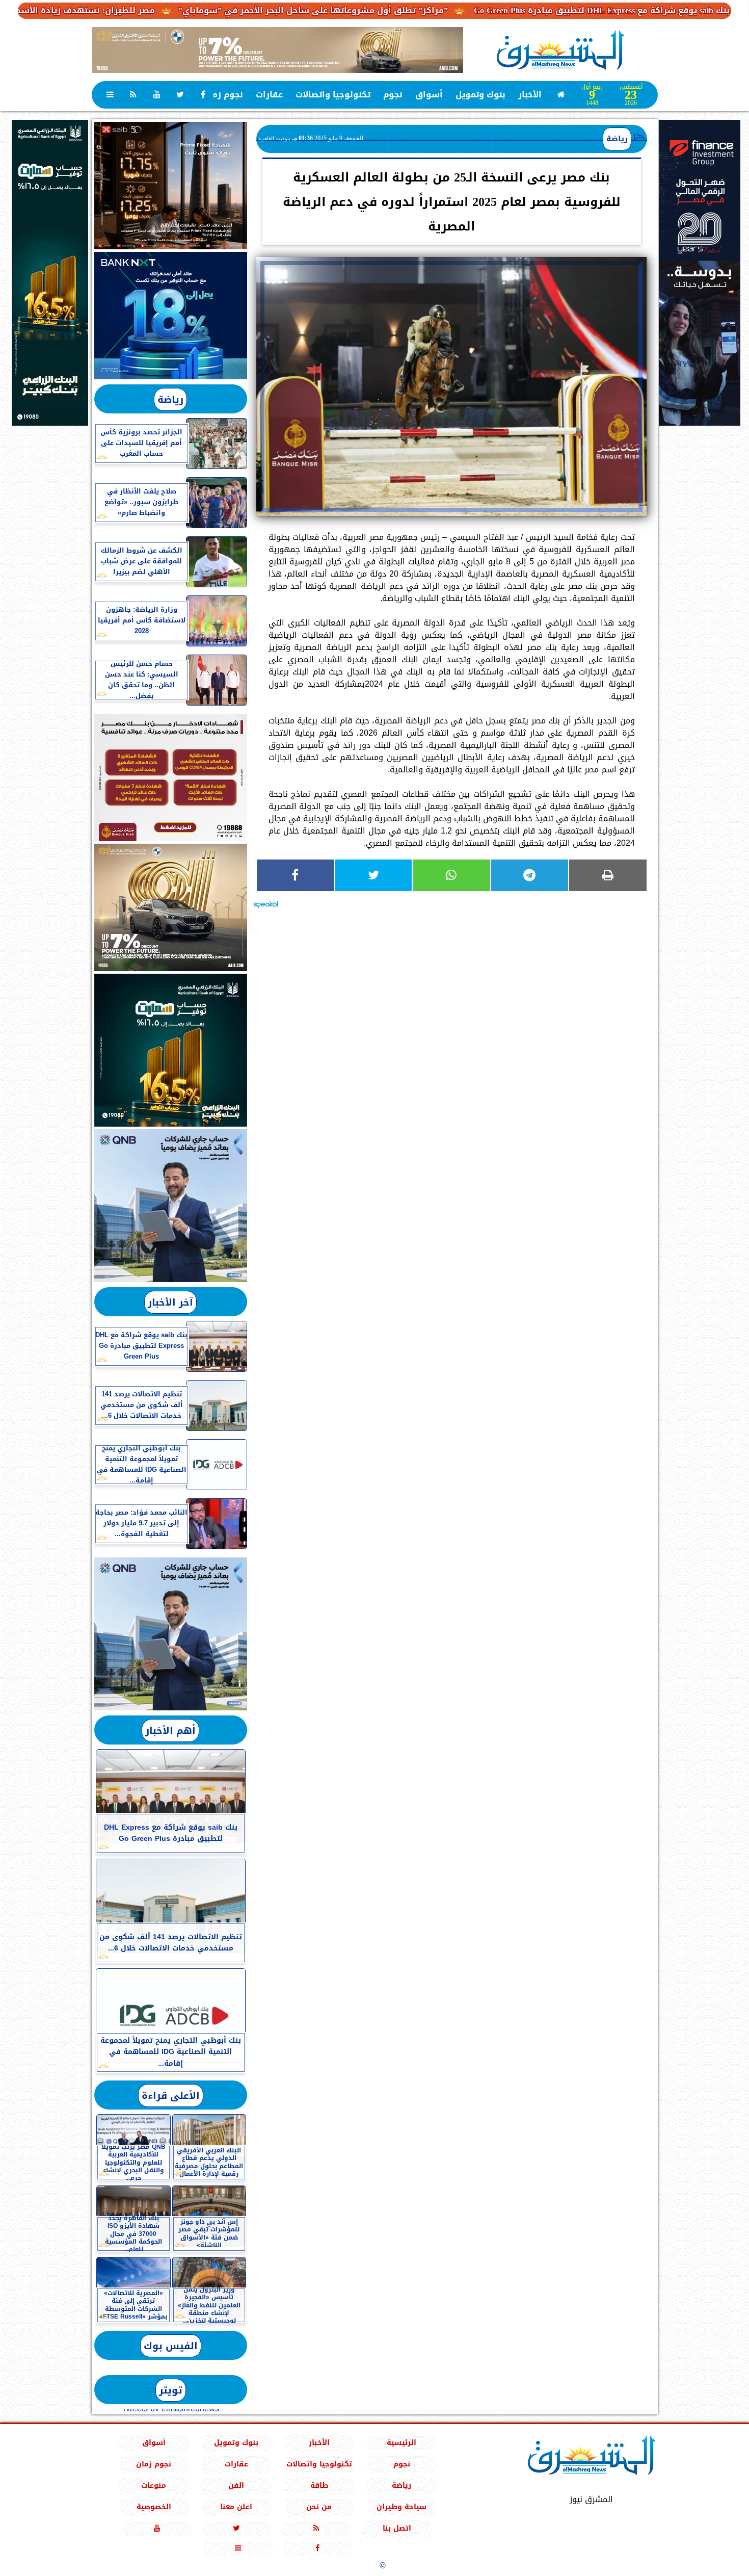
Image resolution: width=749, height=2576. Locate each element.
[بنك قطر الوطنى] (171, 1634)
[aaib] (278, 50)
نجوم (393, 95)
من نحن (319, 2507)
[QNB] (171, 1206)
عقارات (269, 95)
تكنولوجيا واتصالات (333, 95)
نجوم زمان (223, 95)
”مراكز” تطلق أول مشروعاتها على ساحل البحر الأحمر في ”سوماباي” (412, 10)
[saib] (171, 186)
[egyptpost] (50, 273)
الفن (236, 2486)
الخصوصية (153, 2507)
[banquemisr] (171, 777)
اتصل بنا (397, 2528)
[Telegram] (530, 875)
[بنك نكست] (171, 316)
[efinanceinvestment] (700, 324)
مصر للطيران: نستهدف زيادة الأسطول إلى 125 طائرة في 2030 (132, 10)
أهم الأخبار (170, 1731)
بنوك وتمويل (480, 95)
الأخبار (530, 95)
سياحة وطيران (402, 2507)
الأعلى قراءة (171, 2096)
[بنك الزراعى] (171, 1050)
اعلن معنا (236, 2507)
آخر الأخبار (170, 1302)
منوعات (154, 2486)
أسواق (429, 95)
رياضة (617, 139)
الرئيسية (402, 2443)
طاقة (319, 2486)
